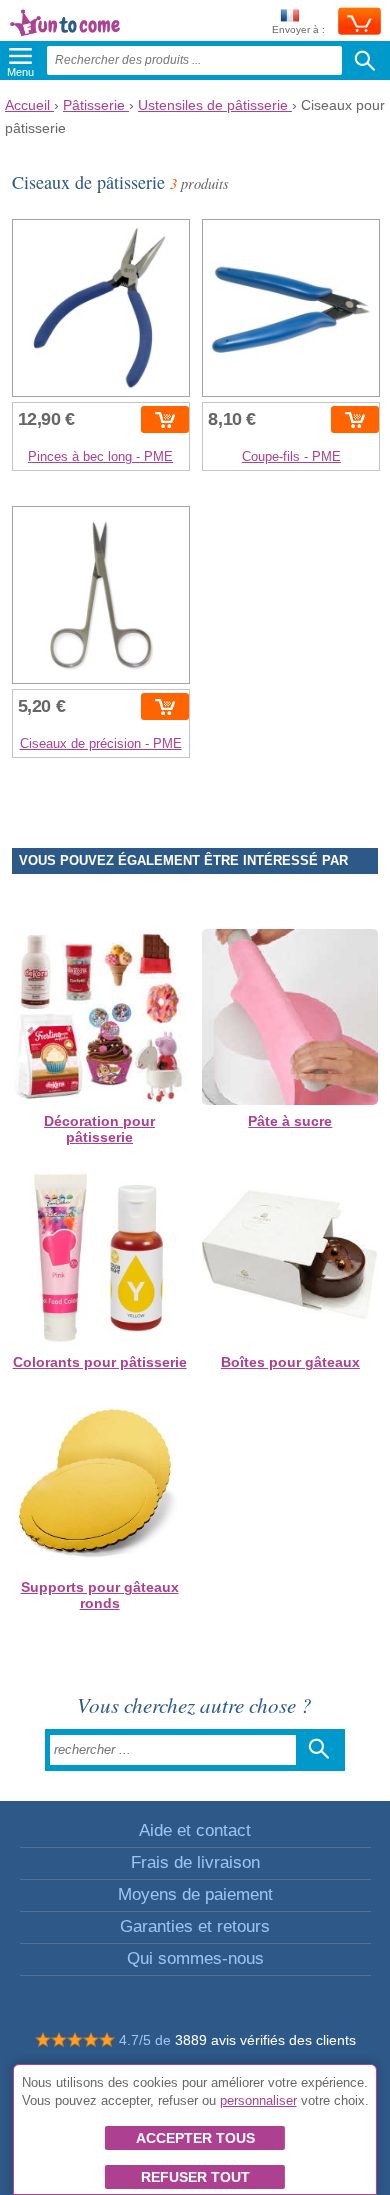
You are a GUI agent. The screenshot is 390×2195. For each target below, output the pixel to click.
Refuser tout (195, 2177)
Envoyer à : (298, 29)
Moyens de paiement (195, 1894)
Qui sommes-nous (195, 1958)
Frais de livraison (195, 1862)
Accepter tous (195, 2138)
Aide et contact (195, 1830)
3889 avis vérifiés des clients (265, 2040)
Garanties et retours (195, 1926)
